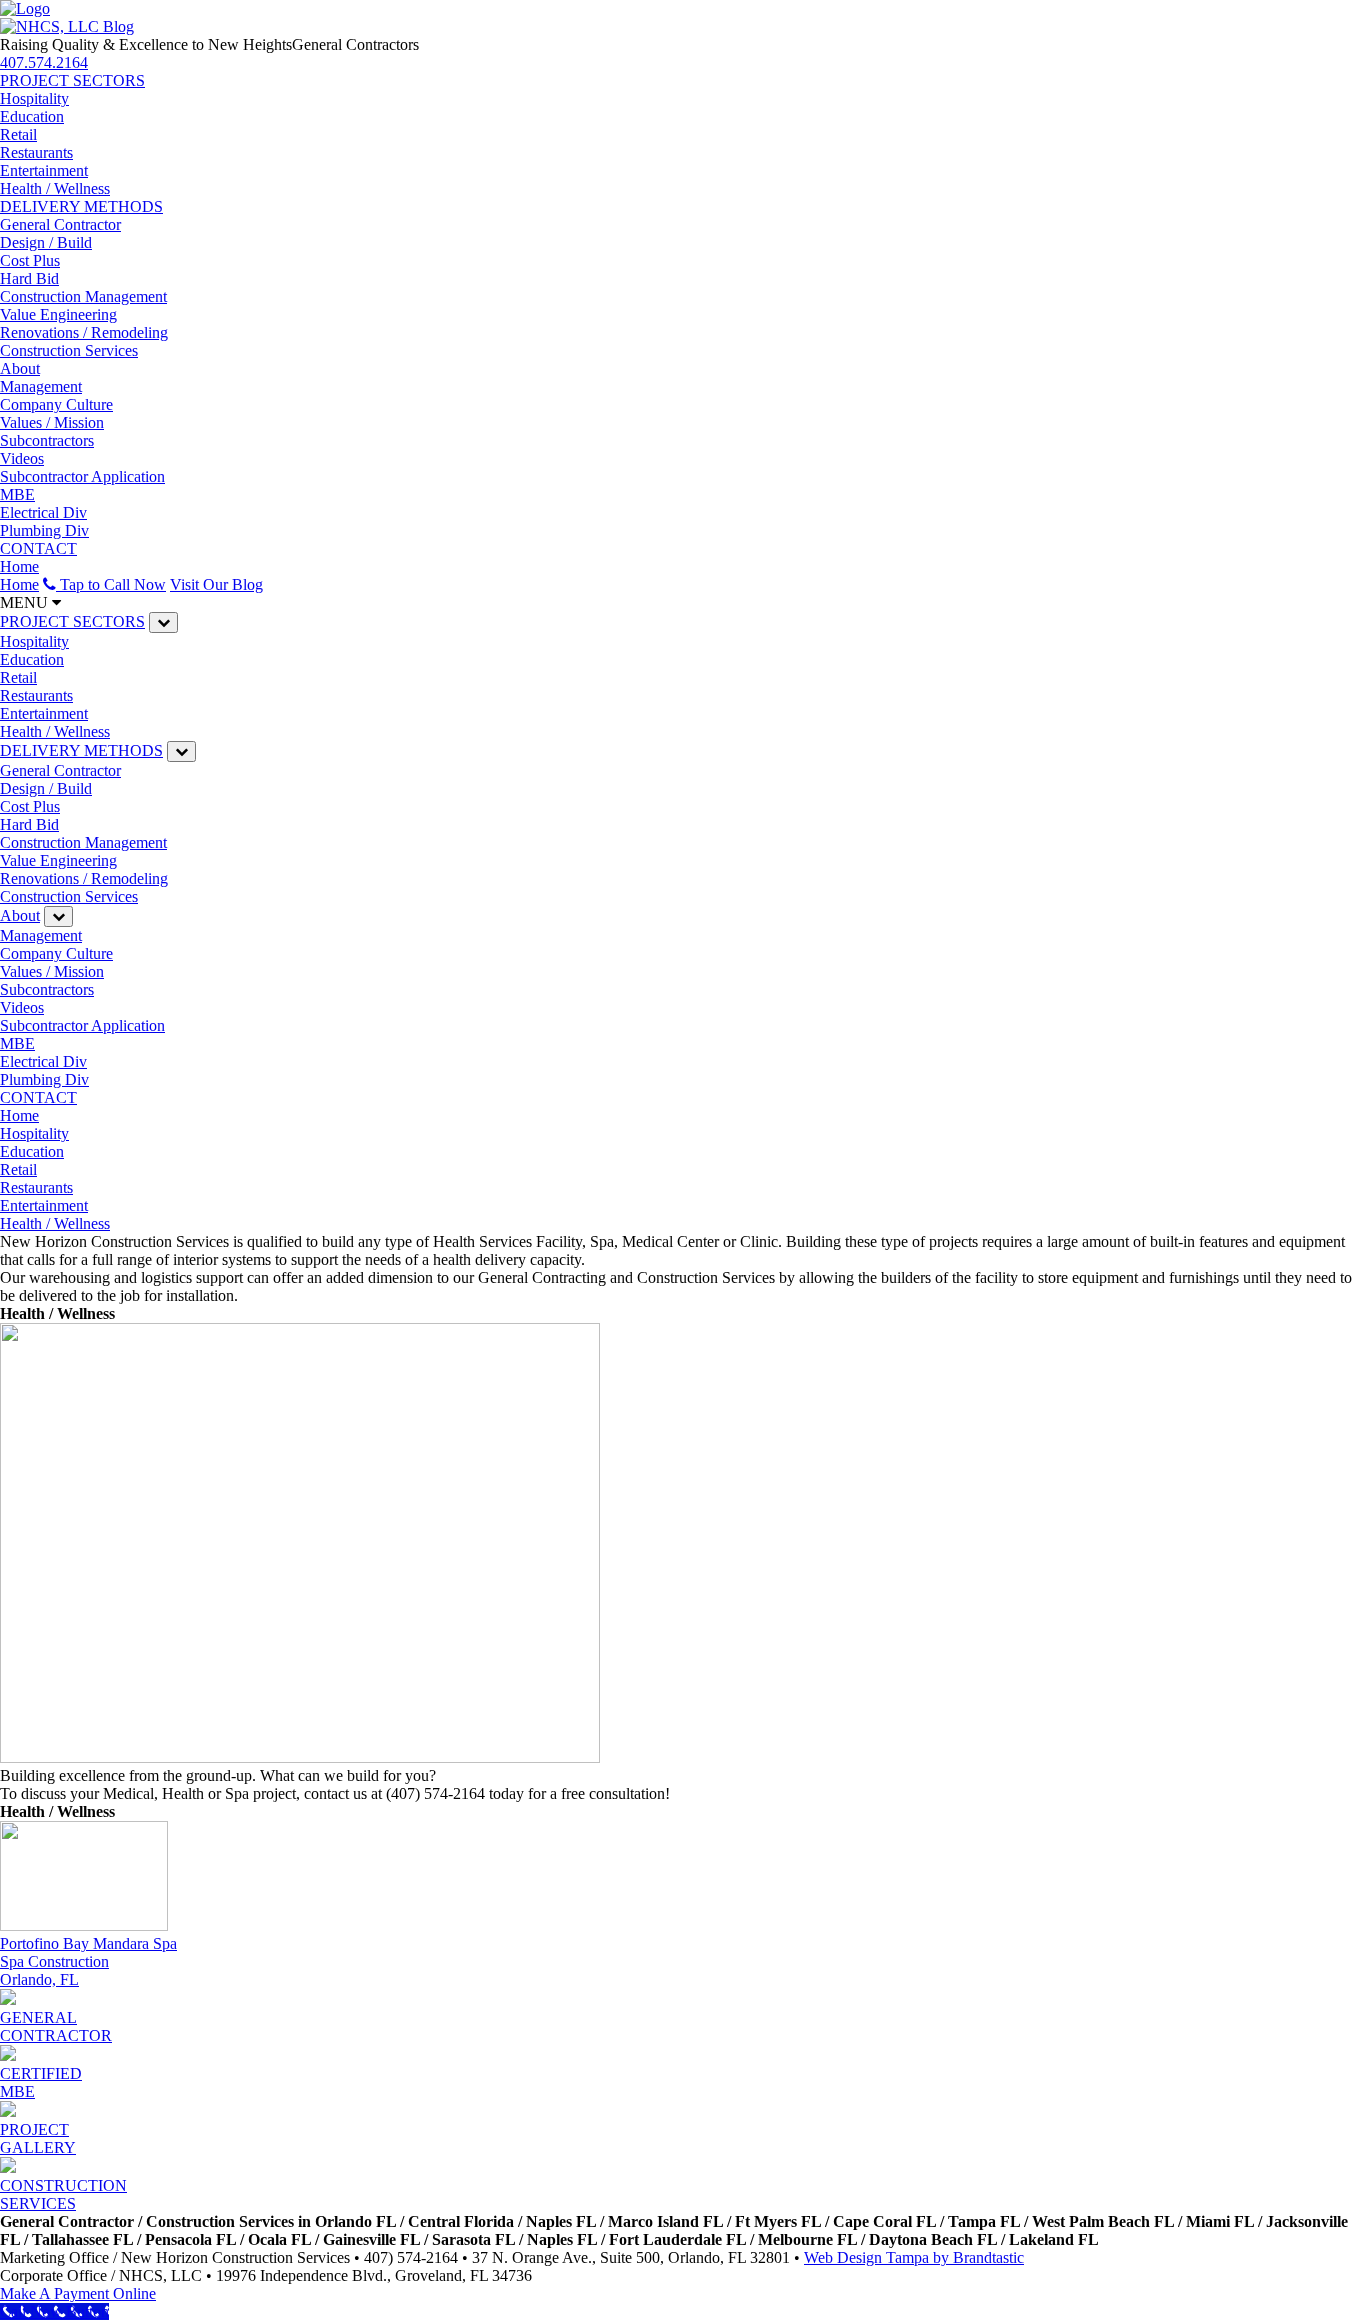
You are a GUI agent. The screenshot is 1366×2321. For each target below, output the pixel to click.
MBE (17, 494)
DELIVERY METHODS (81, 206)
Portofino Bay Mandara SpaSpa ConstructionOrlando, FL (88, 1961)
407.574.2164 (44, 62)
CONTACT (38, 548)
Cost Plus (30, 260)
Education (32, 116)
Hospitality (34, 98)
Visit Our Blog (216, 584)
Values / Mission (52, 422)
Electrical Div (43, 512)
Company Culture (56, 404)
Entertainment (44, 170)
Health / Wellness (55, 188)
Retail (18, 134)
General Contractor (60, 224)
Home (19, 566)
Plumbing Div (44, 530)
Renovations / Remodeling (84, 332)
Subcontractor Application (82, 476)
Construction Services (69, 350)
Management (41, 386)
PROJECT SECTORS (72, 80)
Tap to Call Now (111, 584)
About (20, 368)
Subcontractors (47, 440)
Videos (22, 458)
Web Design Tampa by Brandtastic (914, 2257)
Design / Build (46, 242)
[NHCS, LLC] (25, 8)
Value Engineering (58, 314)
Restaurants (36, 152)
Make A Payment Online (78, 2293)
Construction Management (83, 296)
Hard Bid (29, 278)
